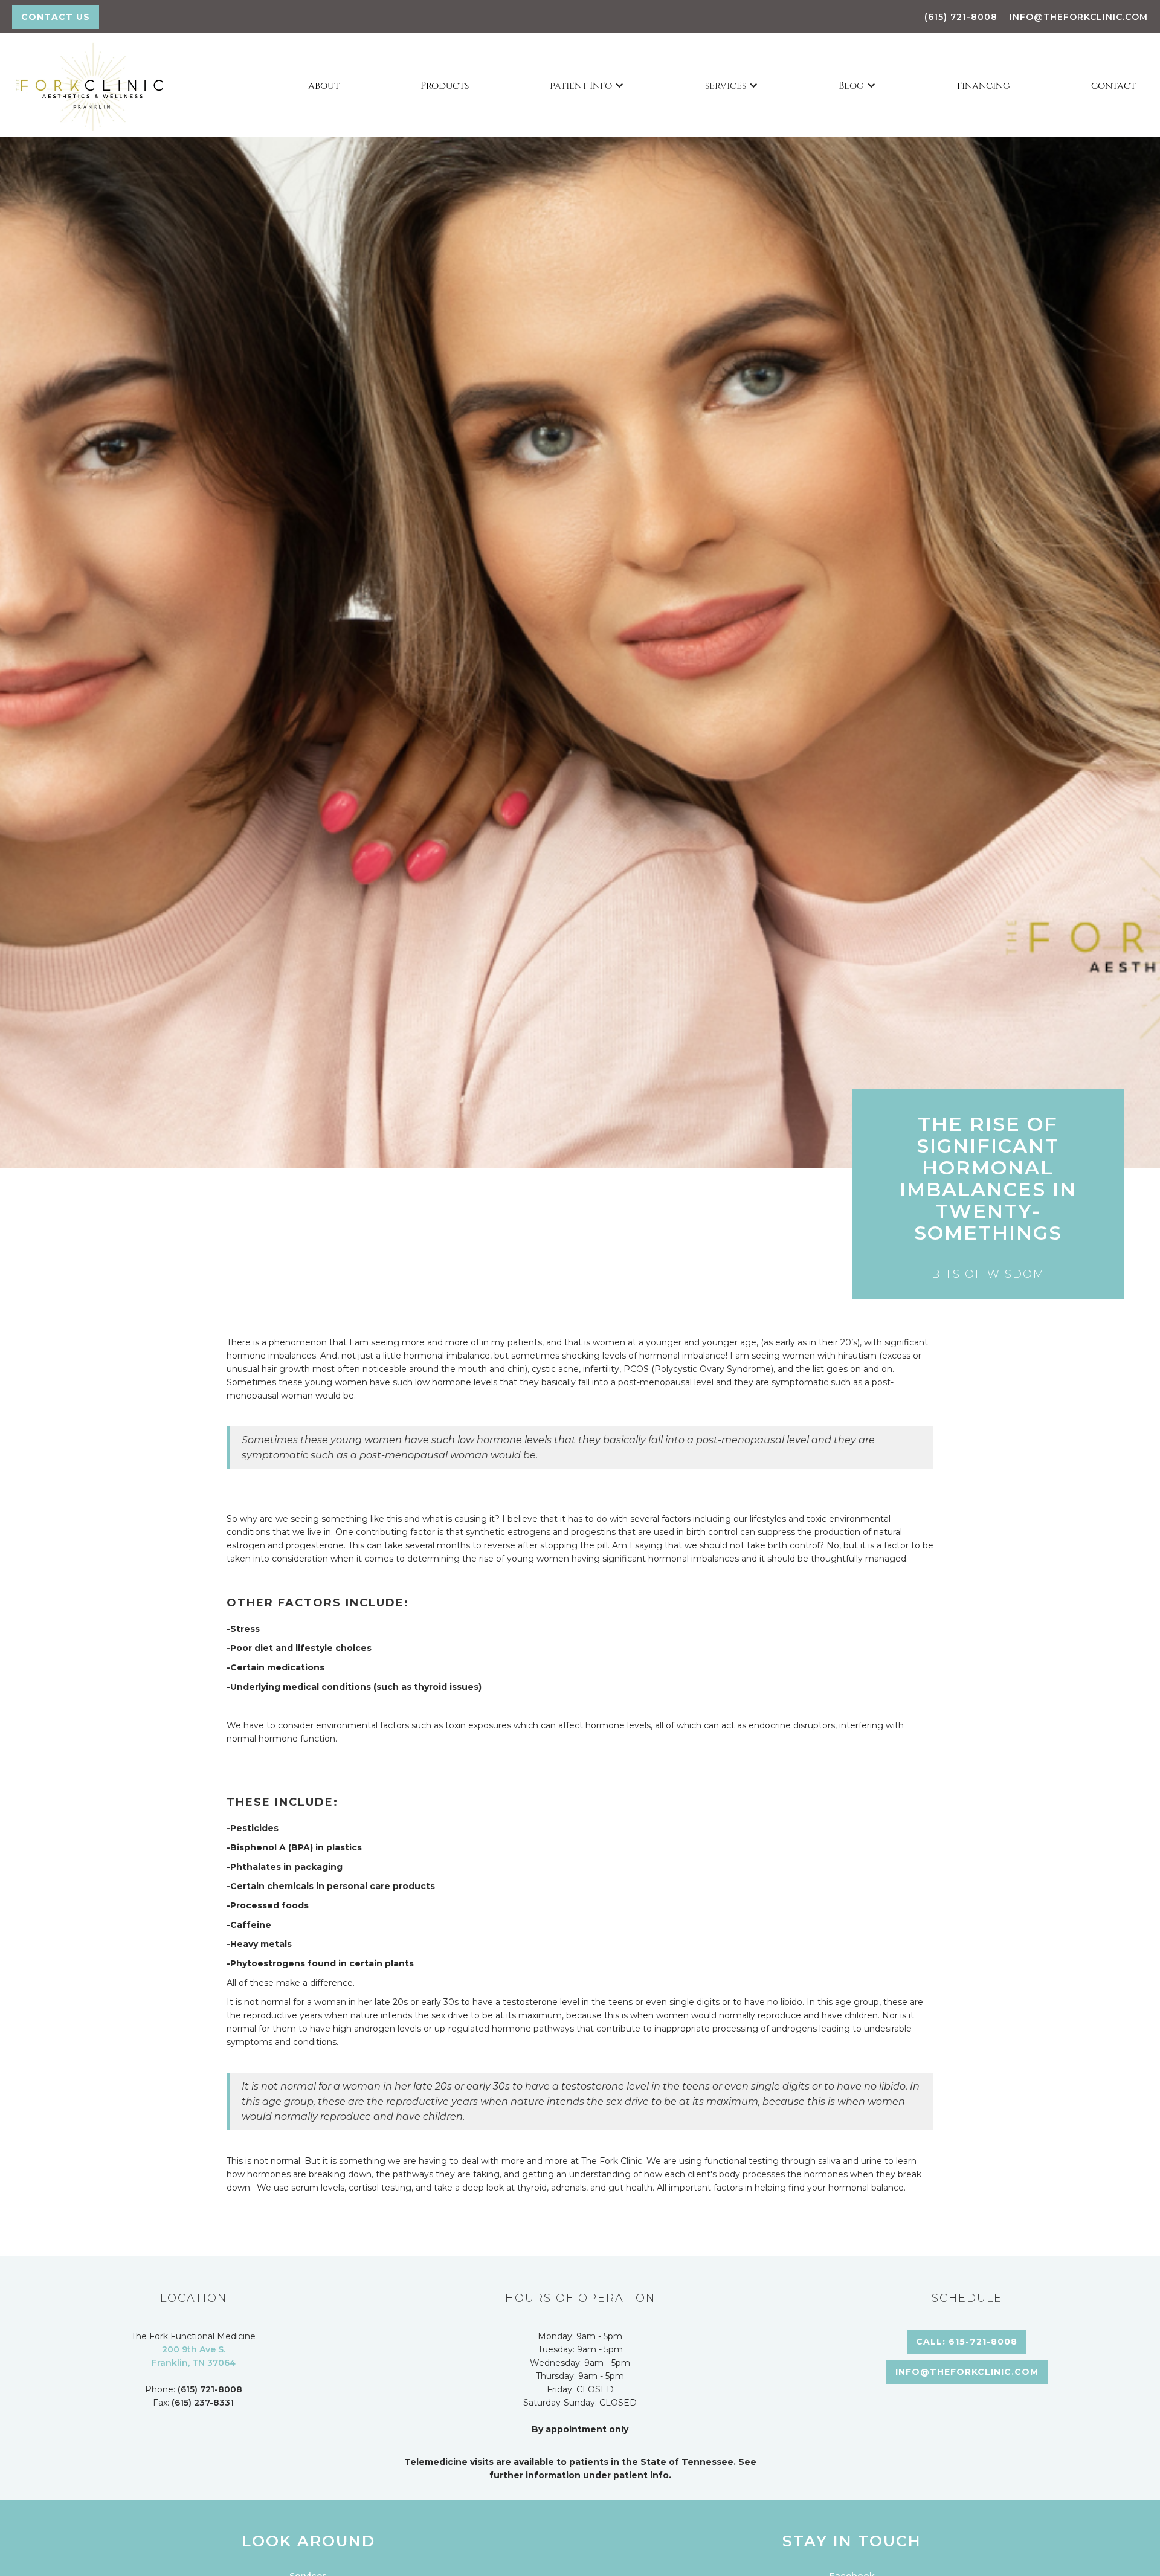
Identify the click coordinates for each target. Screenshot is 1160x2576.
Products (445, 85)
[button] (587, 85)
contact (1113, 85)
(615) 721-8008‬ (961, 17)
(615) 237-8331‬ (203, 2403)
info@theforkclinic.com (1079, 17)
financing (984, 85)
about (324, 85)
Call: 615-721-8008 (967, 2342)
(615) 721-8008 (210, 2389)
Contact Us (56, 17)
